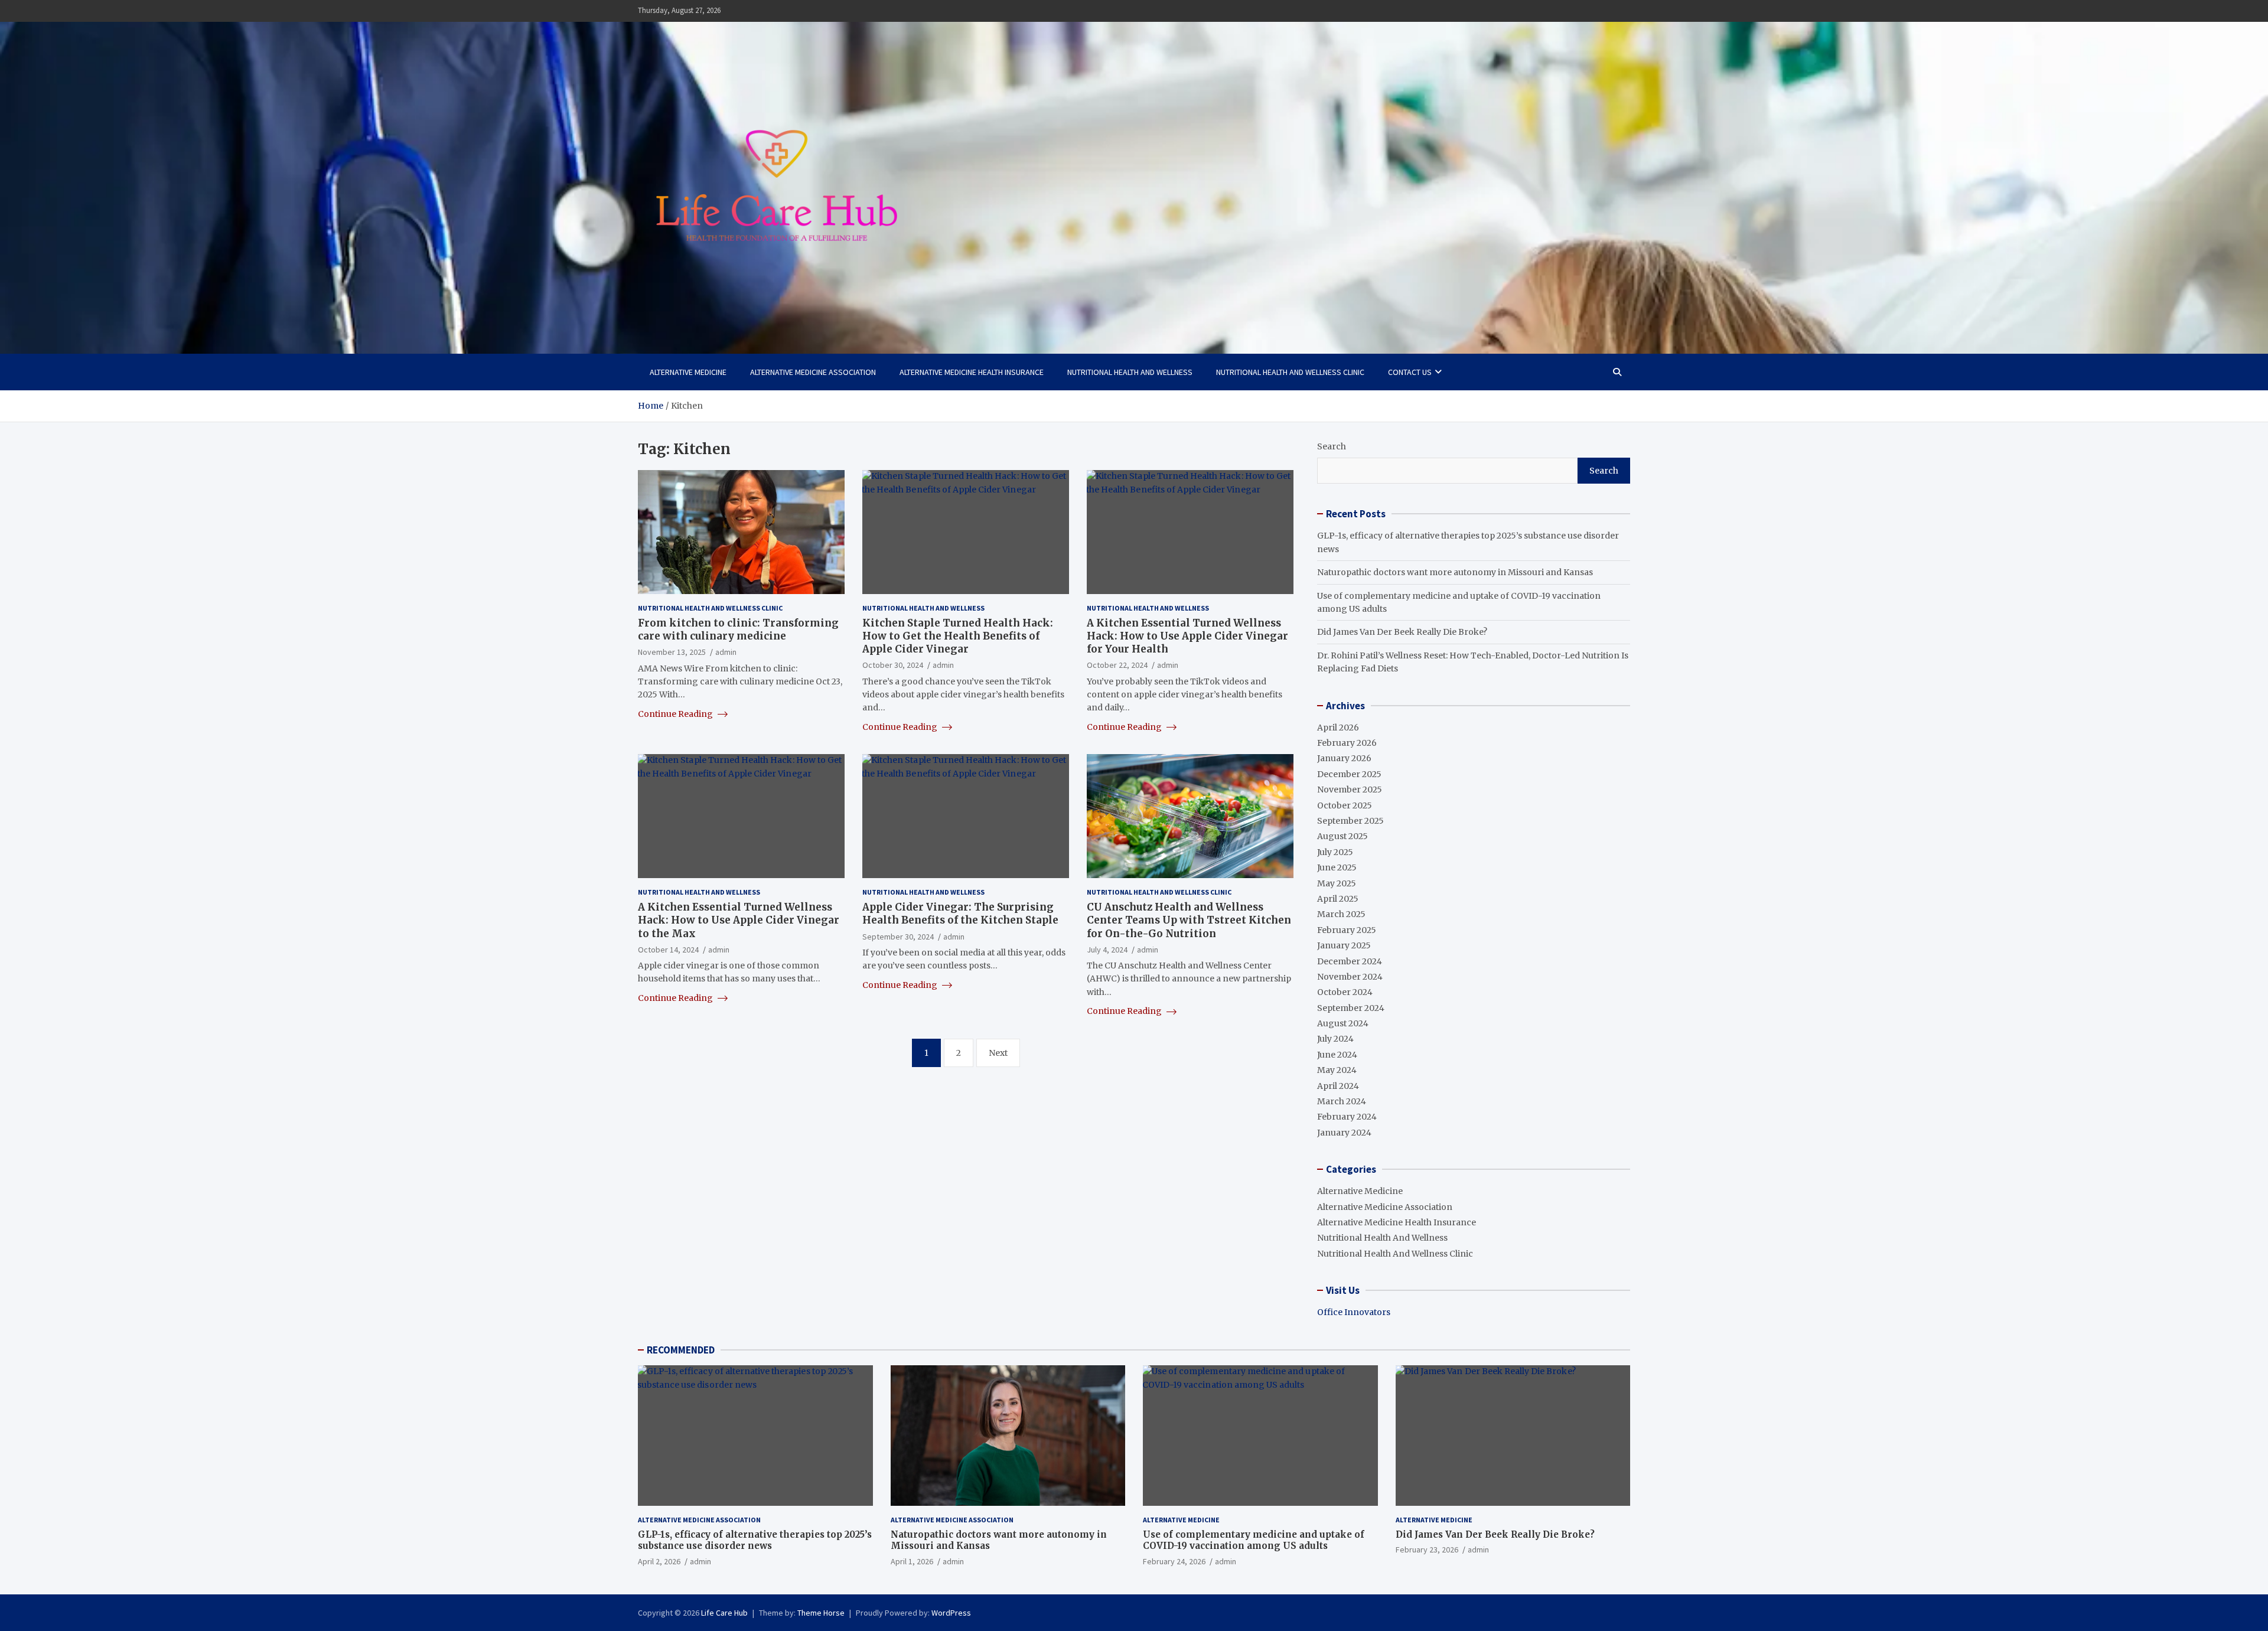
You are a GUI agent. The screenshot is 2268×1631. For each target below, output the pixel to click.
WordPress (951, 1613)
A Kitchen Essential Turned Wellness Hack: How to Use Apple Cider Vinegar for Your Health (1187, 636)
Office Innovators (1354, 1312)
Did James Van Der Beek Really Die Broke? (1402, 632)
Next (998, 1053)
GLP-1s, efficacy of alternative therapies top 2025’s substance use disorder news (755, 1540)
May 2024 (1337, 1070)
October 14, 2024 (668, 950)
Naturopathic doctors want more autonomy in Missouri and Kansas (1455, 572)
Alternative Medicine (688, 372)
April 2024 (1338, 1086)
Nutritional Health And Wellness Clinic (1290, 372)
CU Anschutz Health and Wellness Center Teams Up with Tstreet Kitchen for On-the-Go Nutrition (1189, 920)
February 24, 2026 (1174, 1561)
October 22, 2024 (1117, 665)
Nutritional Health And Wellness (1130, 372)
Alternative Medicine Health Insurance (972, 372)
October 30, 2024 (893, 665)
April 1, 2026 (912, 1561)
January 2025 (1344, 945)
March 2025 (1341, 914)
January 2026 (1344, 758)
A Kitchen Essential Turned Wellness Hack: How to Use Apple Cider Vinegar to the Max (739, 920)
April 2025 (1338, 899)
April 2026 (1338, 728)
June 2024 (1337, 1055)
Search (1332, 446)
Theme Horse (821, 1613)
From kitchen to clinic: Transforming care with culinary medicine (738, 629)
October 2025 (1345, 805)
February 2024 (1347, 1117)
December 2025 (1349, 774)
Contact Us (1410, 372)
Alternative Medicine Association (813, 372)
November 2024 (1350, 977)
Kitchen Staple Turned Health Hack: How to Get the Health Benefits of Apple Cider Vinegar (958, 636)
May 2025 (1337, 883)
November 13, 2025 (672, 652)
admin (726, 652)
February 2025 (1347, 930)
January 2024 (1344, 1133)
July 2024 (1335, 1039)
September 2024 (1351, 1008)
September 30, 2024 (898, 937)
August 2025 (1342, 836)
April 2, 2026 (659, 1561)
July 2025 (1335, 852)
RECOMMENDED (681, 1350)
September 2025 (1350, 821)
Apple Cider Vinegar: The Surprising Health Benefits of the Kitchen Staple (960, 914)
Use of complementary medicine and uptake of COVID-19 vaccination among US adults (1254, 1540)
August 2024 (1343, 1023)
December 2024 (1350, 961)
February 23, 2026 (1427, 1550)
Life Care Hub (724, 1613)
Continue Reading (676, 714)
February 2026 (1347, 743)
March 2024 (1342, 1101)
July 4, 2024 (1107, 950)
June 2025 (1337, 867)
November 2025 (1350, 790)
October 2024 (1345, 992)
